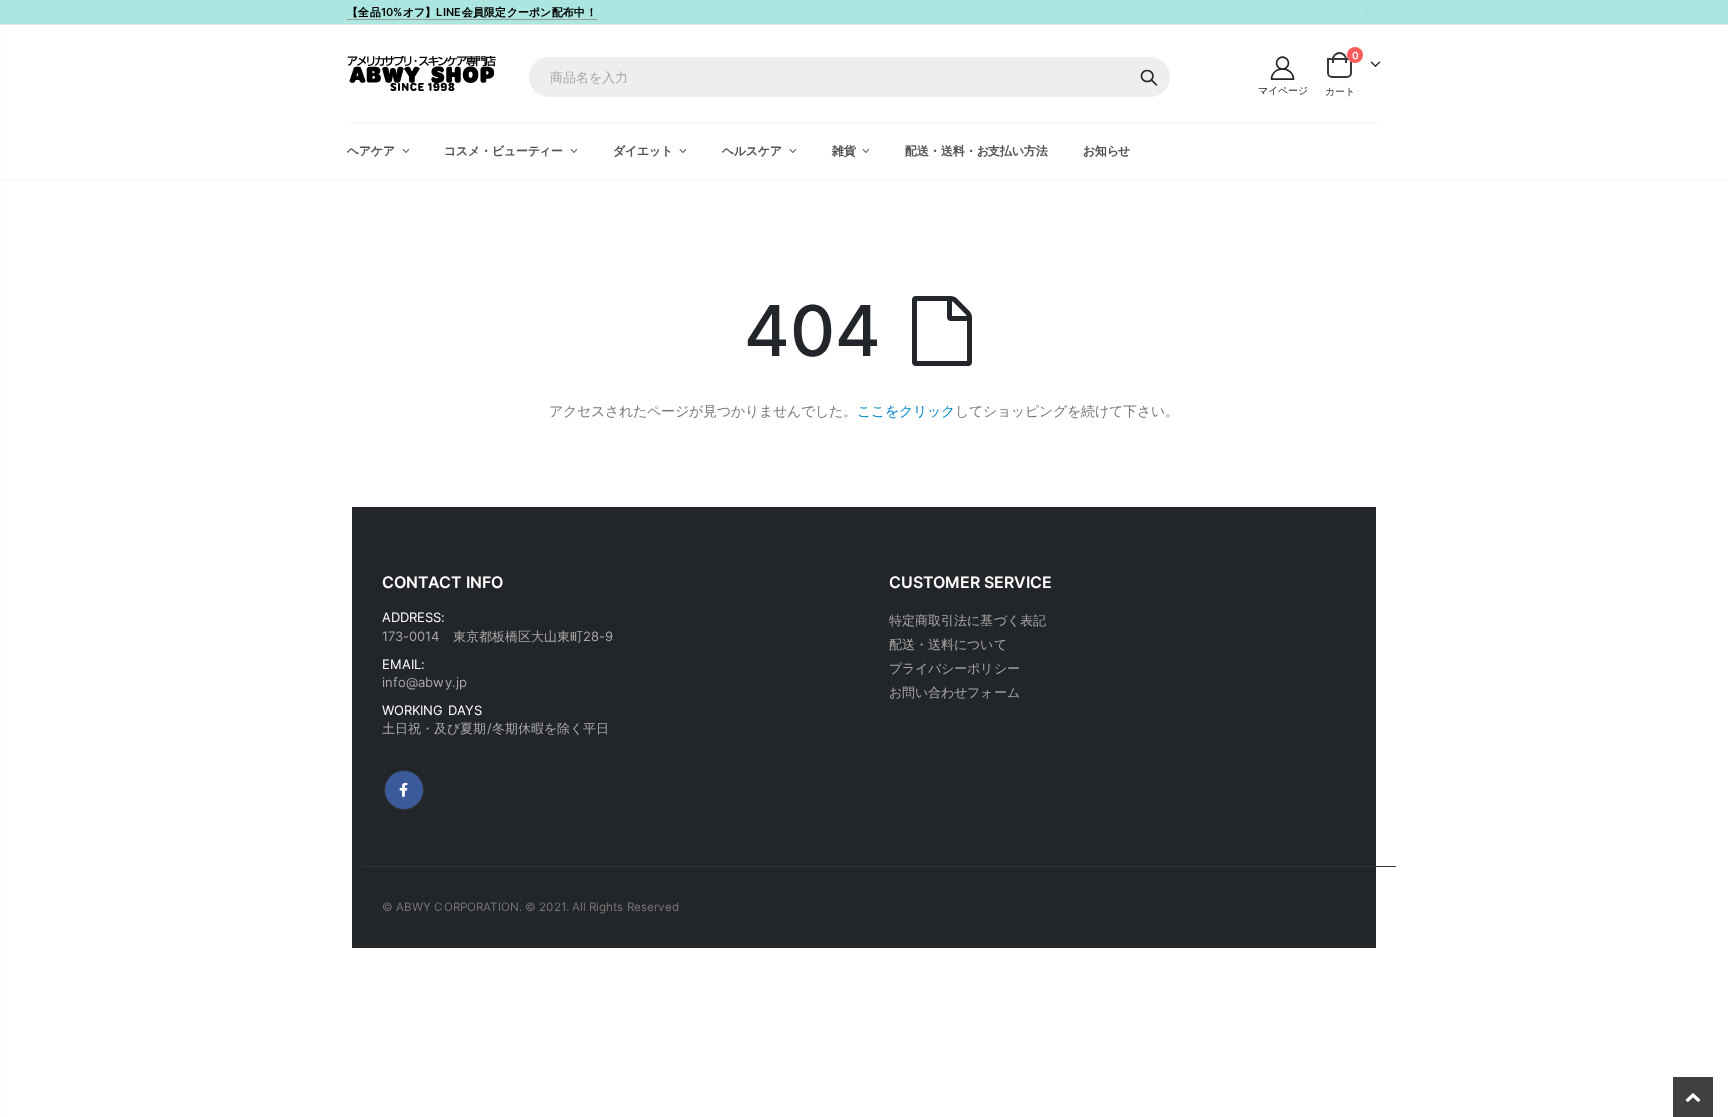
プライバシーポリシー (954, 668)
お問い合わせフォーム (954, 692)
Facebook (404, 790)
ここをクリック (906, 410)
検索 (1149, 77)
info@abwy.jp (424, 682)
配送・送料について (948, 644)
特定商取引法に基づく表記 (967, 620)
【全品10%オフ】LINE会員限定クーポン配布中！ (472, 12)
